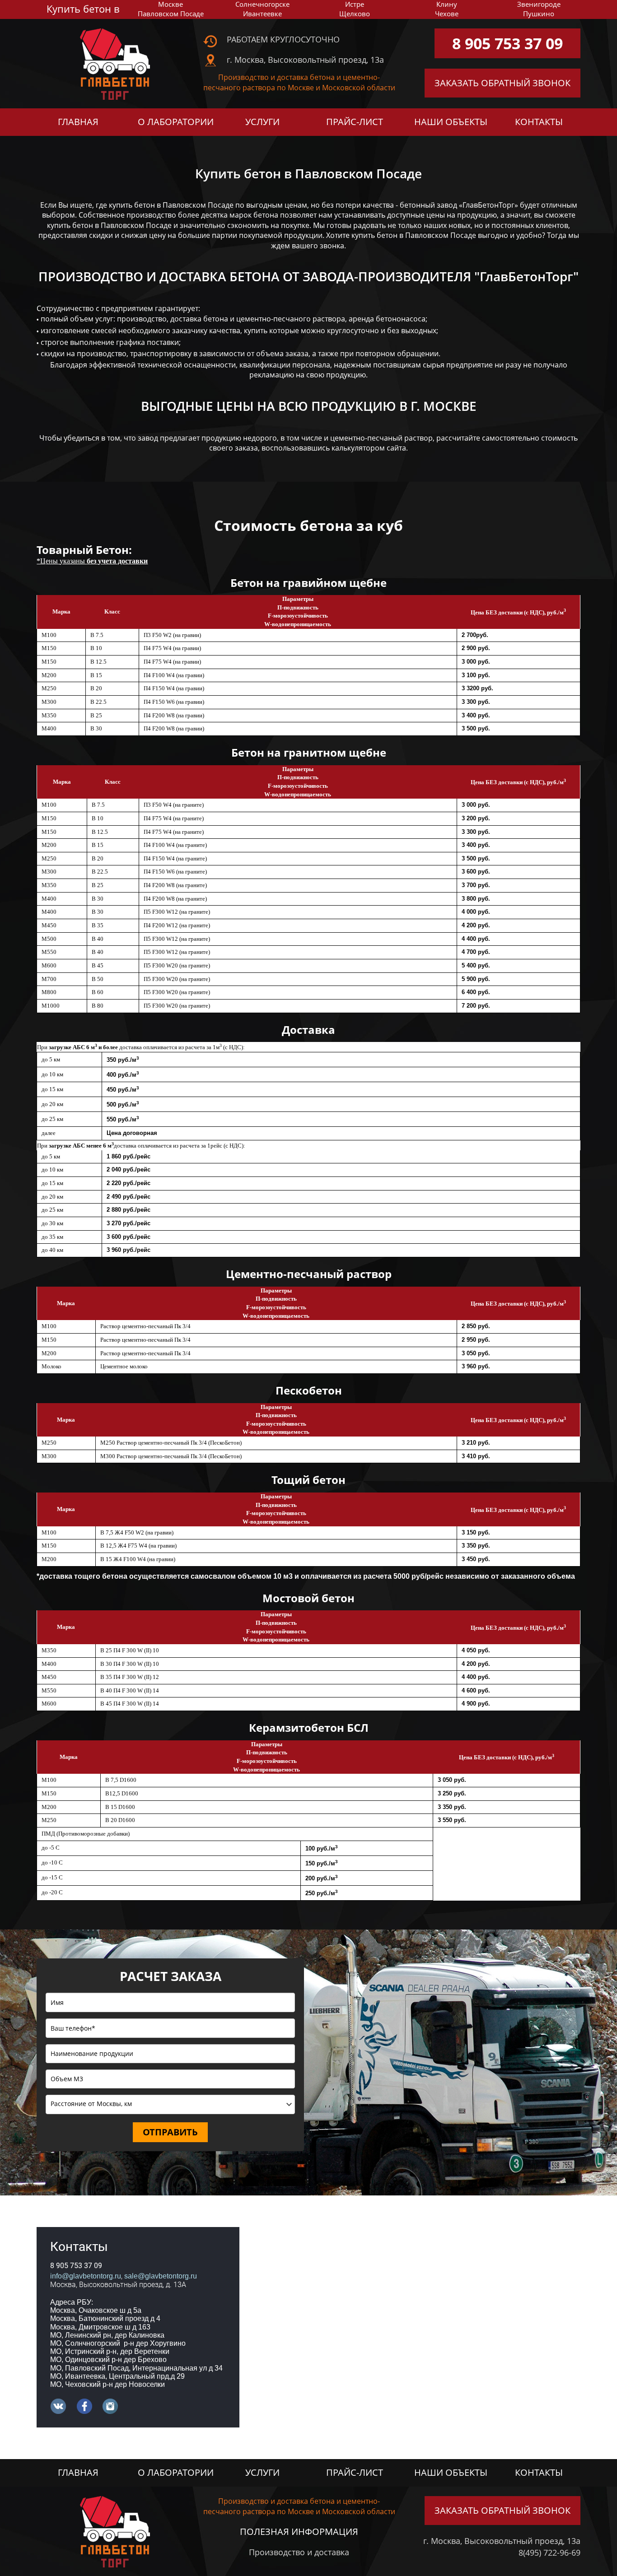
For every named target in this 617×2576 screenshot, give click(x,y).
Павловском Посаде (171, 14)
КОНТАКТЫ (539, 122)
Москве (171, 4)
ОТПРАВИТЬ (170, 2132)
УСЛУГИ (262, 122)
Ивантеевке (262, 14)
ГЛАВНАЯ (78, 122)
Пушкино (539, 14)
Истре (355, 4)
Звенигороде (539, 4)
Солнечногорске (262, 4)
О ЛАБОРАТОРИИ (176, 122)
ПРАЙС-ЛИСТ (355, 122)
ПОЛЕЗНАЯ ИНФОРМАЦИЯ (299, 2532)
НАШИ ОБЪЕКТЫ (451, 122)
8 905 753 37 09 (507, 43)
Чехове (447, 14)
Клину (447, 4)
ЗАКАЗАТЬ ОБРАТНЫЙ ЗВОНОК (502, 83)
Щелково (355, 14)
